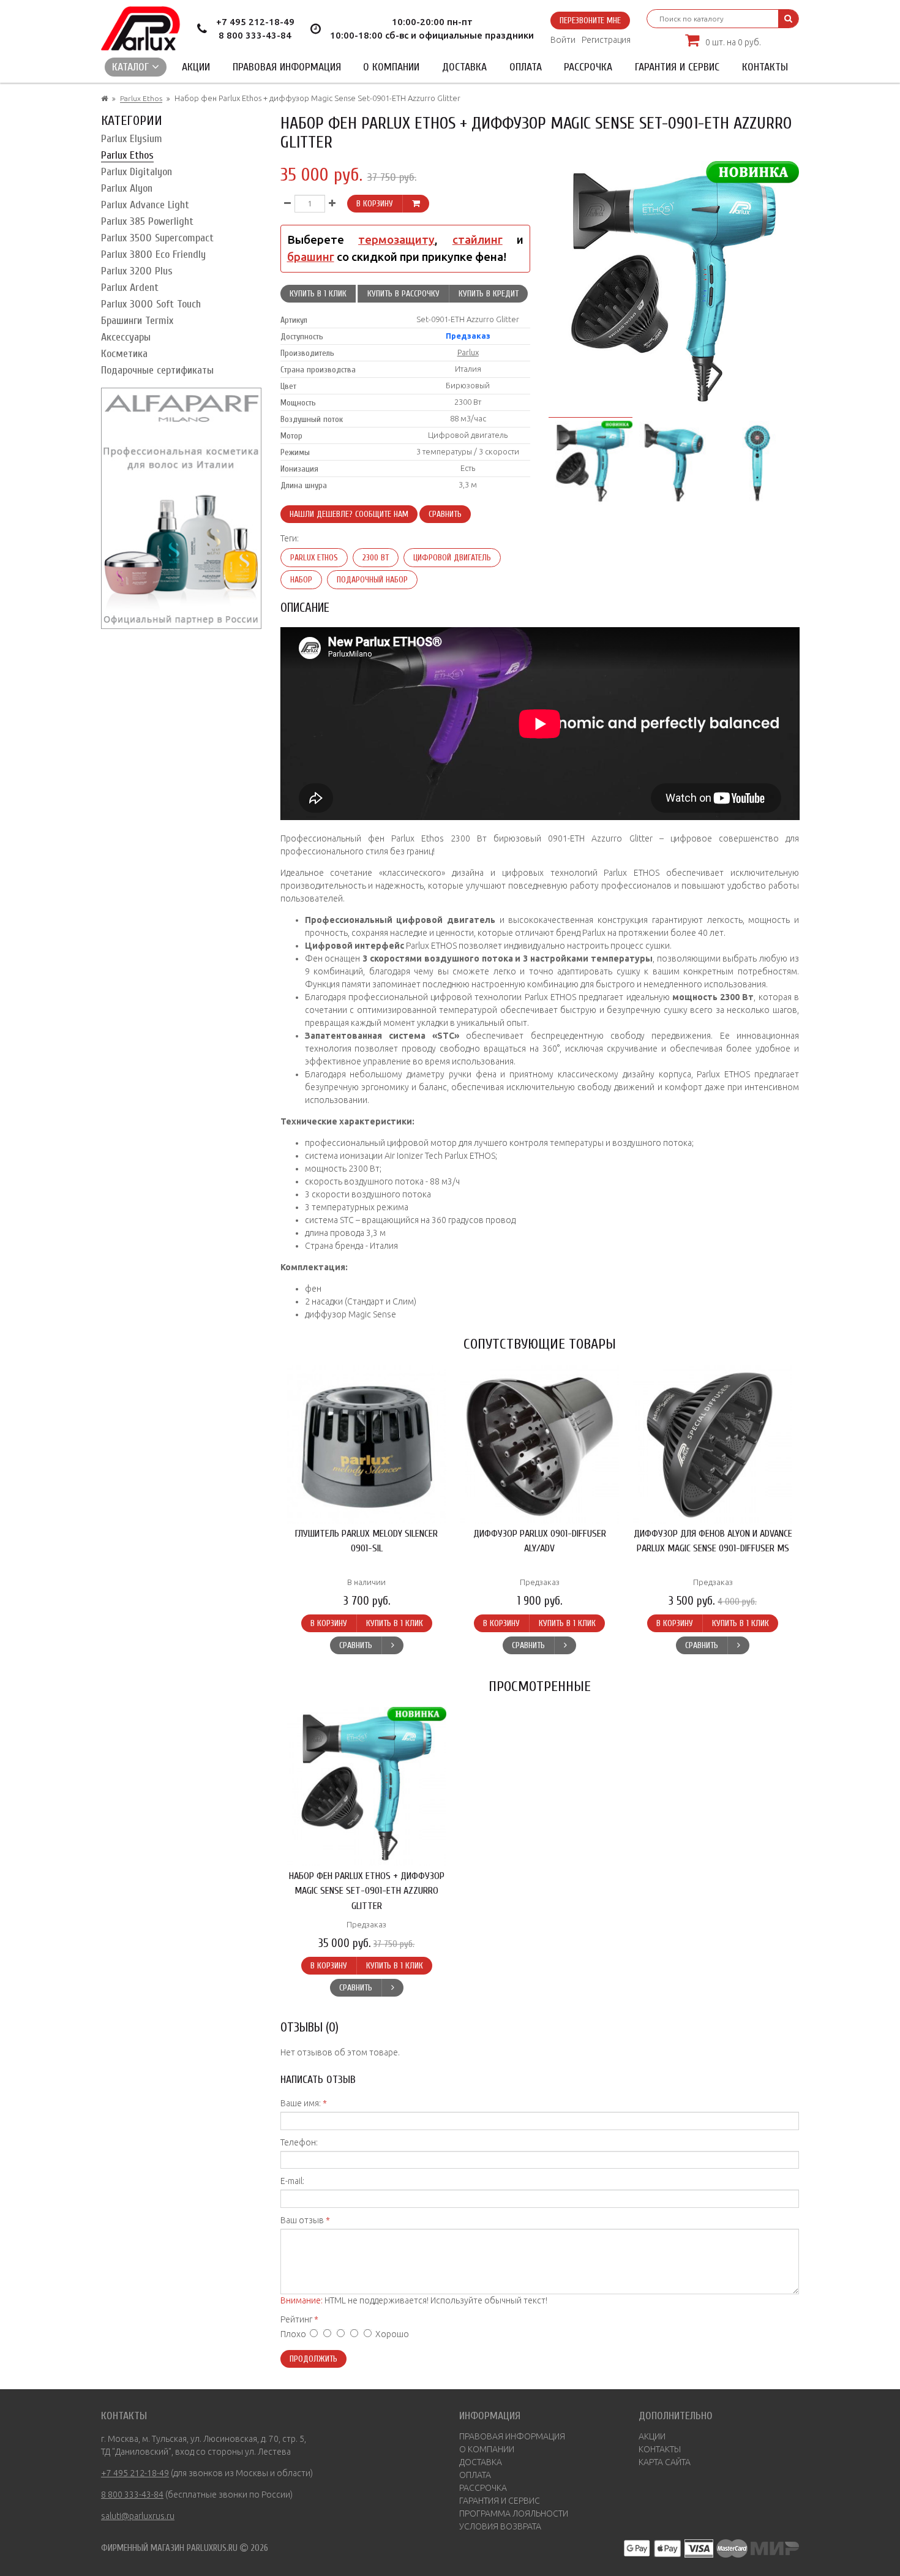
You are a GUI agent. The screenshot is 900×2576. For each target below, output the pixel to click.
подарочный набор (372, 580)
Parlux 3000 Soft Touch (151, 304)
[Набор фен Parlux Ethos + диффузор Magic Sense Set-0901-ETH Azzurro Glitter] (590, 461)
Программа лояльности (514, 2514)
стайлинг (478, 240)
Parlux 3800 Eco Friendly (153, 254)
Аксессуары (126, 337)
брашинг (311, 257)
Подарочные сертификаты (157, 370)
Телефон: (299, 2142)
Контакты (765, 67)
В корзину (375, 204)
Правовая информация (287, 67)
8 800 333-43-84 (255, 35)
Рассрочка (588, 67)
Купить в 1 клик (318, 294)
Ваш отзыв (302, 2220)
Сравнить (445, 514)
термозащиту (396, 240)
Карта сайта (665, 2462)
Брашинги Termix (137, 321)
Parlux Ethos (141, 98)
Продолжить (313, 2359)
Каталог (132, 67)
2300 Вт (376, 558)
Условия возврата (500, 2526)
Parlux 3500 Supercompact (157, 238)
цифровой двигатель (452, 558)
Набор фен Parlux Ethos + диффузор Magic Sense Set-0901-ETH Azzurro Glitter (367, 1891)
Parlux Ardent (130, 288)
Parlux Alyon (127, 188)
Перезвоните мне (590, 21)
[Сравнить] (392, 1645)
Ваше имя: (301, 2103)
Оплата (526, 67)
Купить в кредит (489, 294)
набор (301, 580)
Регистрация (606, 40)
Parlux (468, 352)
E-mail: (292, 2181)
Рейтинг (296, 2319)
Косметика (124, 354)
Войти (563, 40)
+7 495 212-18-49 (255, 22)
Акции (196, 67)
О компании (391, 67)
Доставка (464, 67)
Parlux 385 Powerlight (147, 221)
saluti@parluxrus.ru (138, 2516)
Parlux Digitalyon (137, 172)
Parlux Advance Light (145, 205)
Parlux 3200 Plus (137, 271)
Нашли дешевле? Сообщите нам (349, 514)
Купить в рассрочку (403, 294)
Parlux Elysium (132, 139)
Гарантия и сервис (677, 67)
